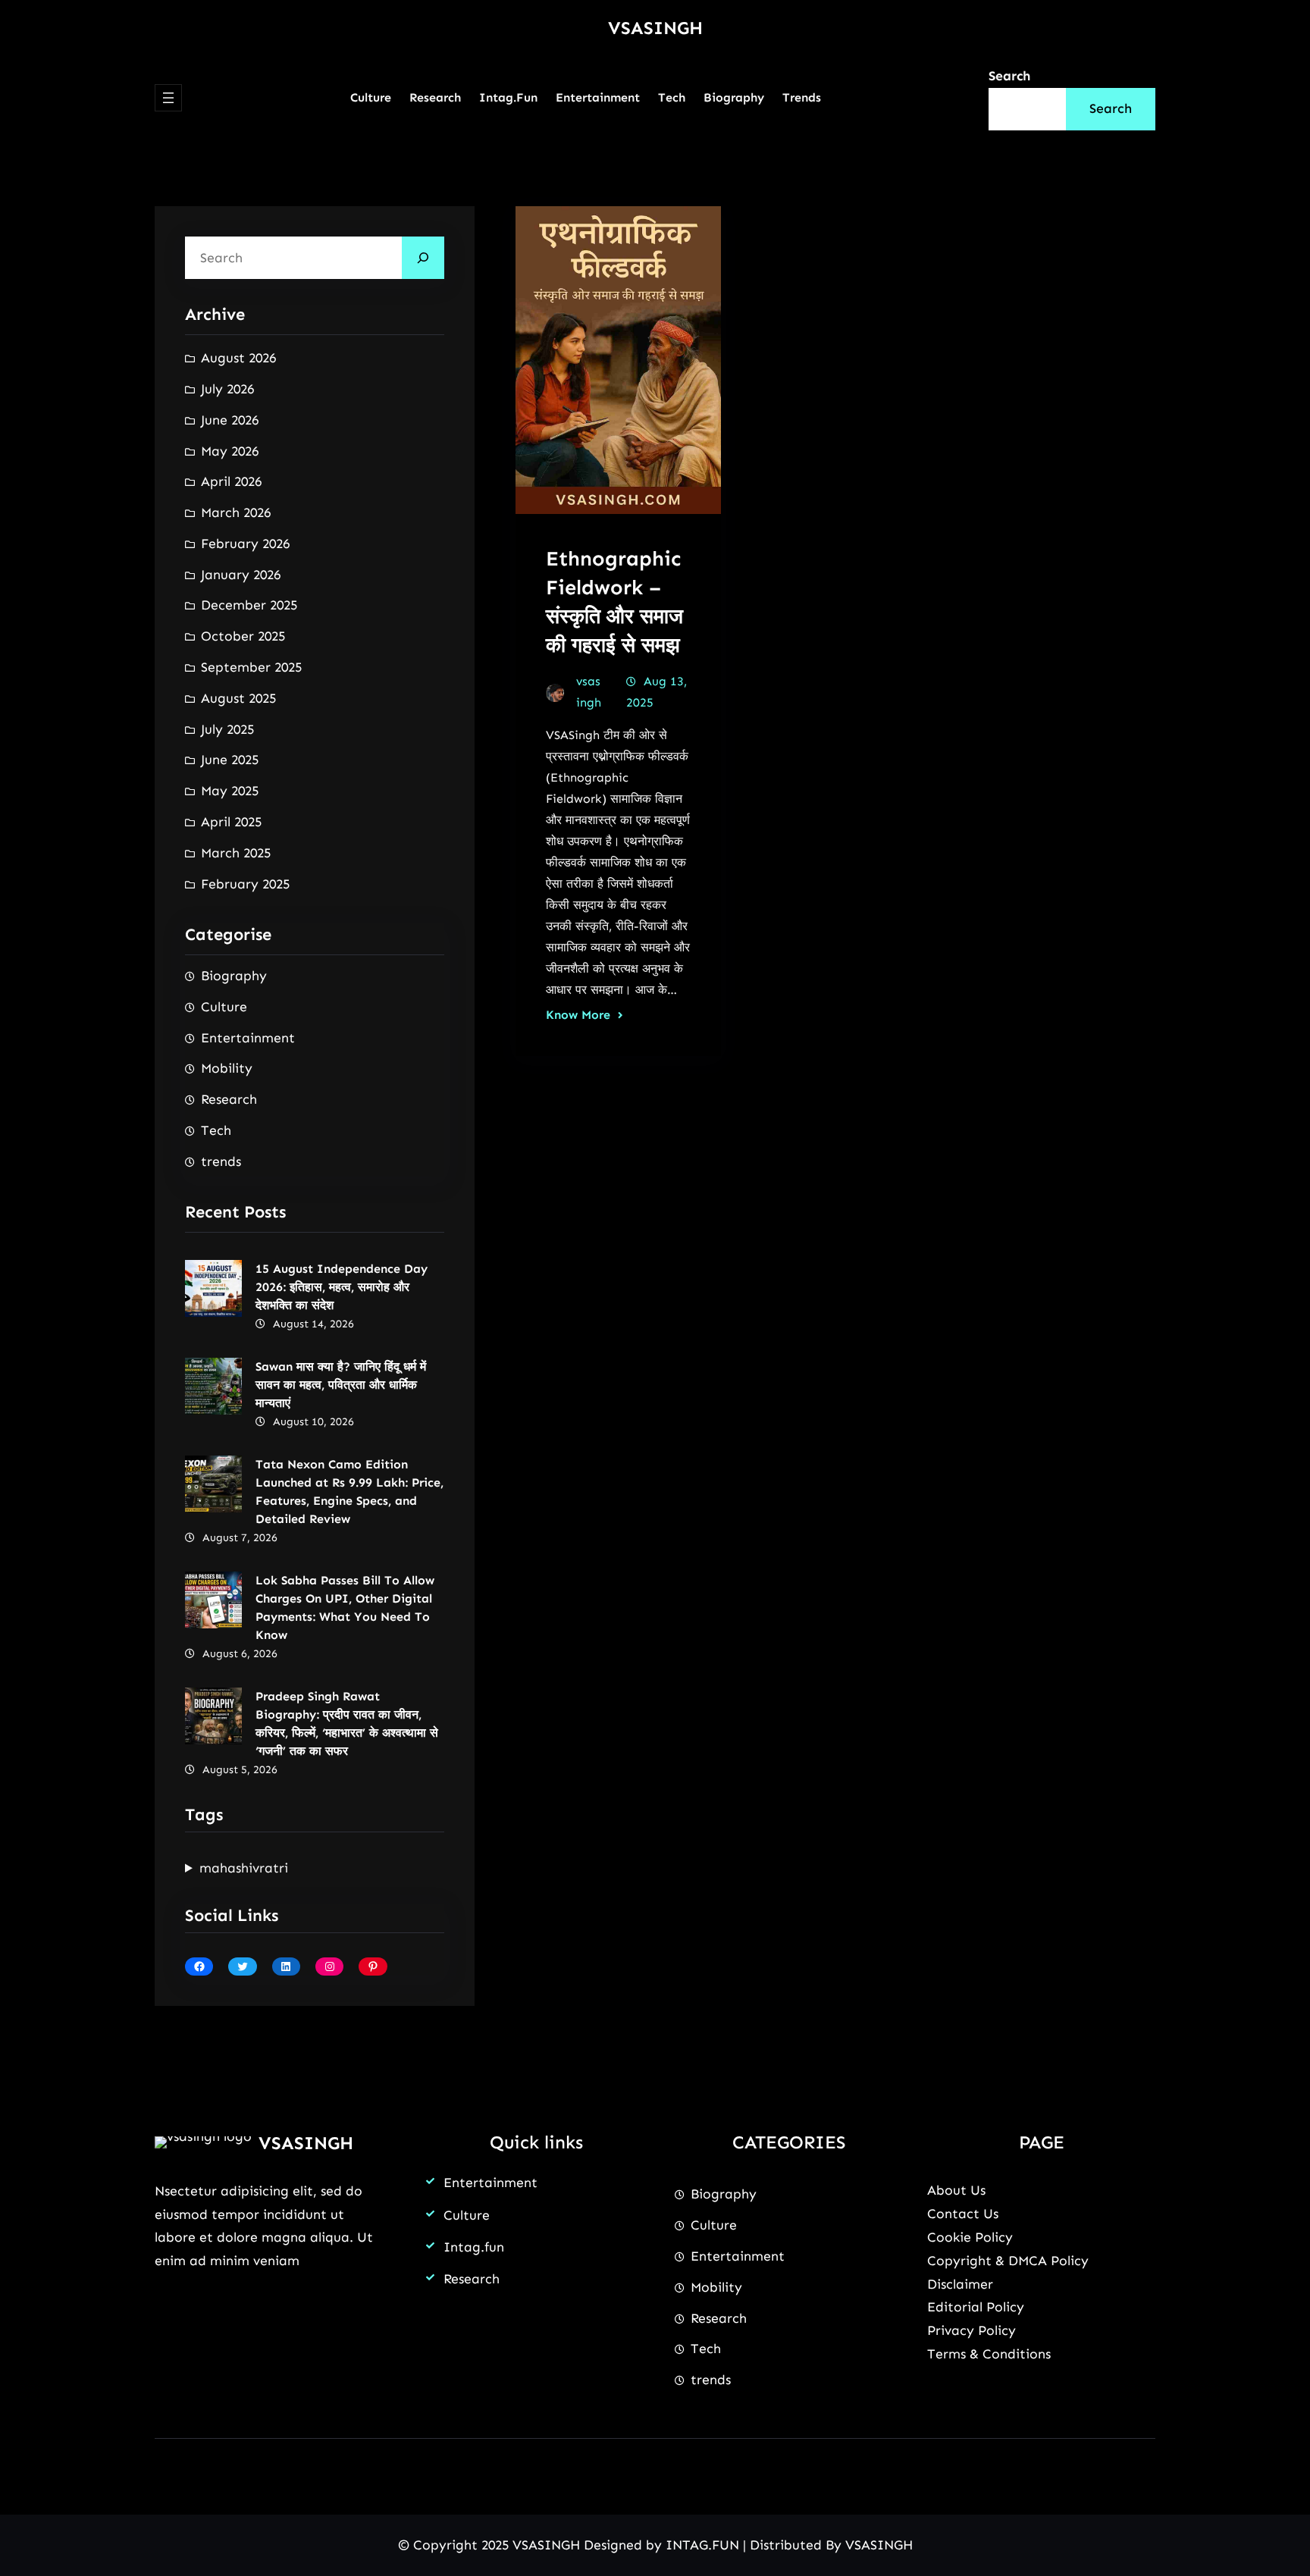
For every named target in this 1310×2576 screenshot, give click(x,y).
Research (229, 1099)
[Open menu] (168, 98)
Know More (578, 1015)
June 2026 (230, 420)
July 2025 (227, 729)
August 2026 (238, 358)
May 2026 (230, 451)
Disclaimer (960, 2284)
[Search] (423, 258)
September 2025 (251, 667)
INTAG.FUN (702, 2545)
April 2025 (231, 822)
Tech (216, 1130)
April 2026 (231, 481)
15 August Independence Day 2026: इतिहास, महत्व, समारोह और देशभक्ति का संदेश (342, 1287)
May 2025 (230, 791)
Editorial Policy (976, 2307)
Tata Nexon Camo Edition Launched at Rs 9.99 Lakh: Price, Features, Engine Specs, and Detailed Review (349, 1492)
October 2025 (243, 636)
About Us (956, 2190)
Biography (234, 976)
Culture (224, 1007)
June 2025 (230, 760)
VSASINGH (655, 28)
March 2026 (236, 512)
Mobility (227, 1068)
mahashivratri (244, 1868)
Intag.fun (474, 2247)
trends (221, 1161)
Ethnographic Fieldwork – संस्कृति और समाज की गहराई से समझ (614, 602)
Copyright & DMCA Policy (1008, 2261)
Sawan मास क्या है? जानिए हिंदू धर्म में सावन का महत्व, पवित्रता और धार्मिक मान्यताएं (341, 1385)
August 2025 (238, 698)
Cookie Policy (970, 2237)
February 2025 (245, 884)
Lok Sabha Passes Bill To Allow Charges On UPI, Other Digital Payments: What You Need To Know (345, 1608)
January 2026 (241, 575)
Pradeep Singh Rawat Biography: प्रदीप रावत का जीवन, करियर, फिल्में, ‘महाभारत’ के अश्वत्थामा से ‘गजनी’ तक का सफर (347, 1724)
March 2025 (236, 853)
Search (1009, 76)
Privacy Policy (972, 2330)
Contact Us (963, 2214)
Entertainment (248, 1038)
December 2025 (249, 605)
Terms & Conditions (989, 2354)
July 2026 (227, 389)
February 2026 (245, 544)
